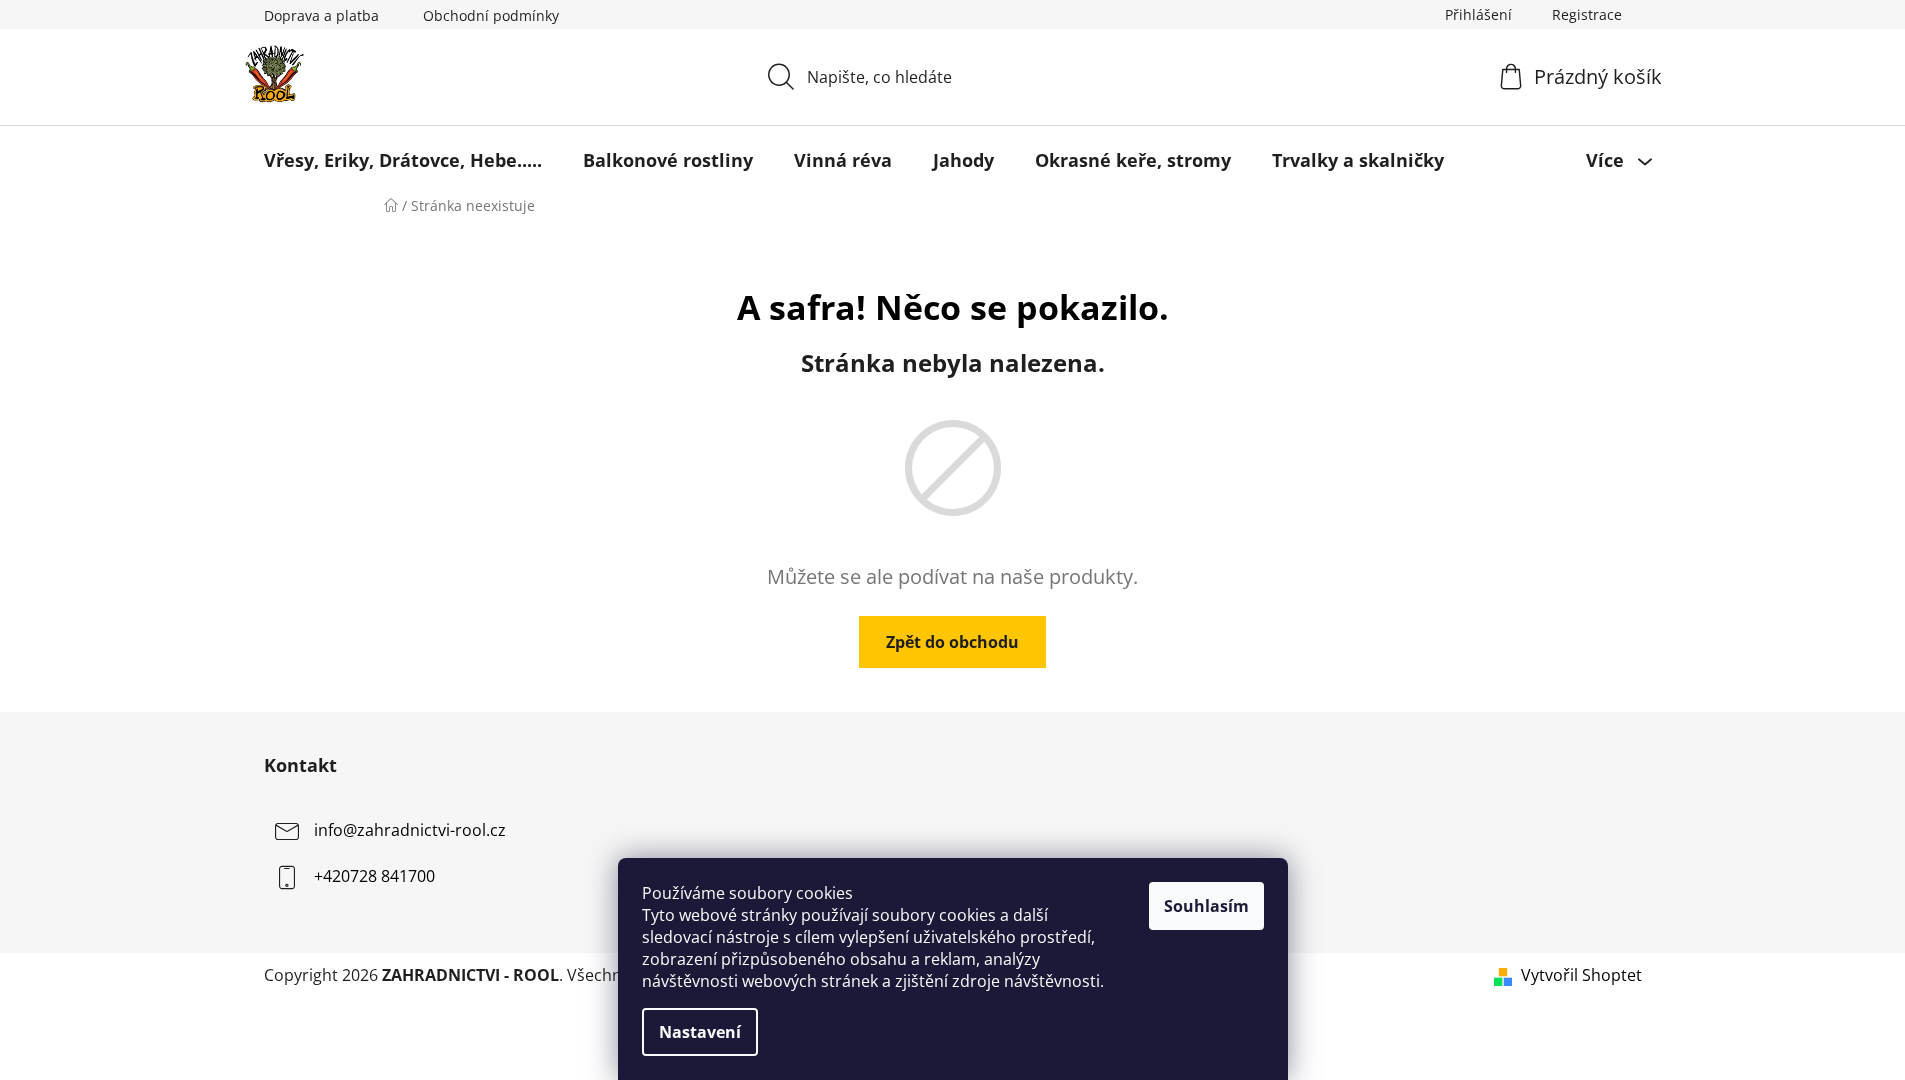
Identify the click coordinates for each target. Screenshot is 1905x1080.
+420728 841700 (374, 876)
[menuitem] (403, 160)
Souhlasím (1206, 906)
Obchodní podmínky (491, 15)
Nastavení (700, 1032)
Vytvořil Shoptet (1581, 975)
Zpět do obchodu (952, 642)
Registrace (1587, 14)
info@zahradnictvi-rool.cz (410, 830)
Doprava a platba (321, 15)
